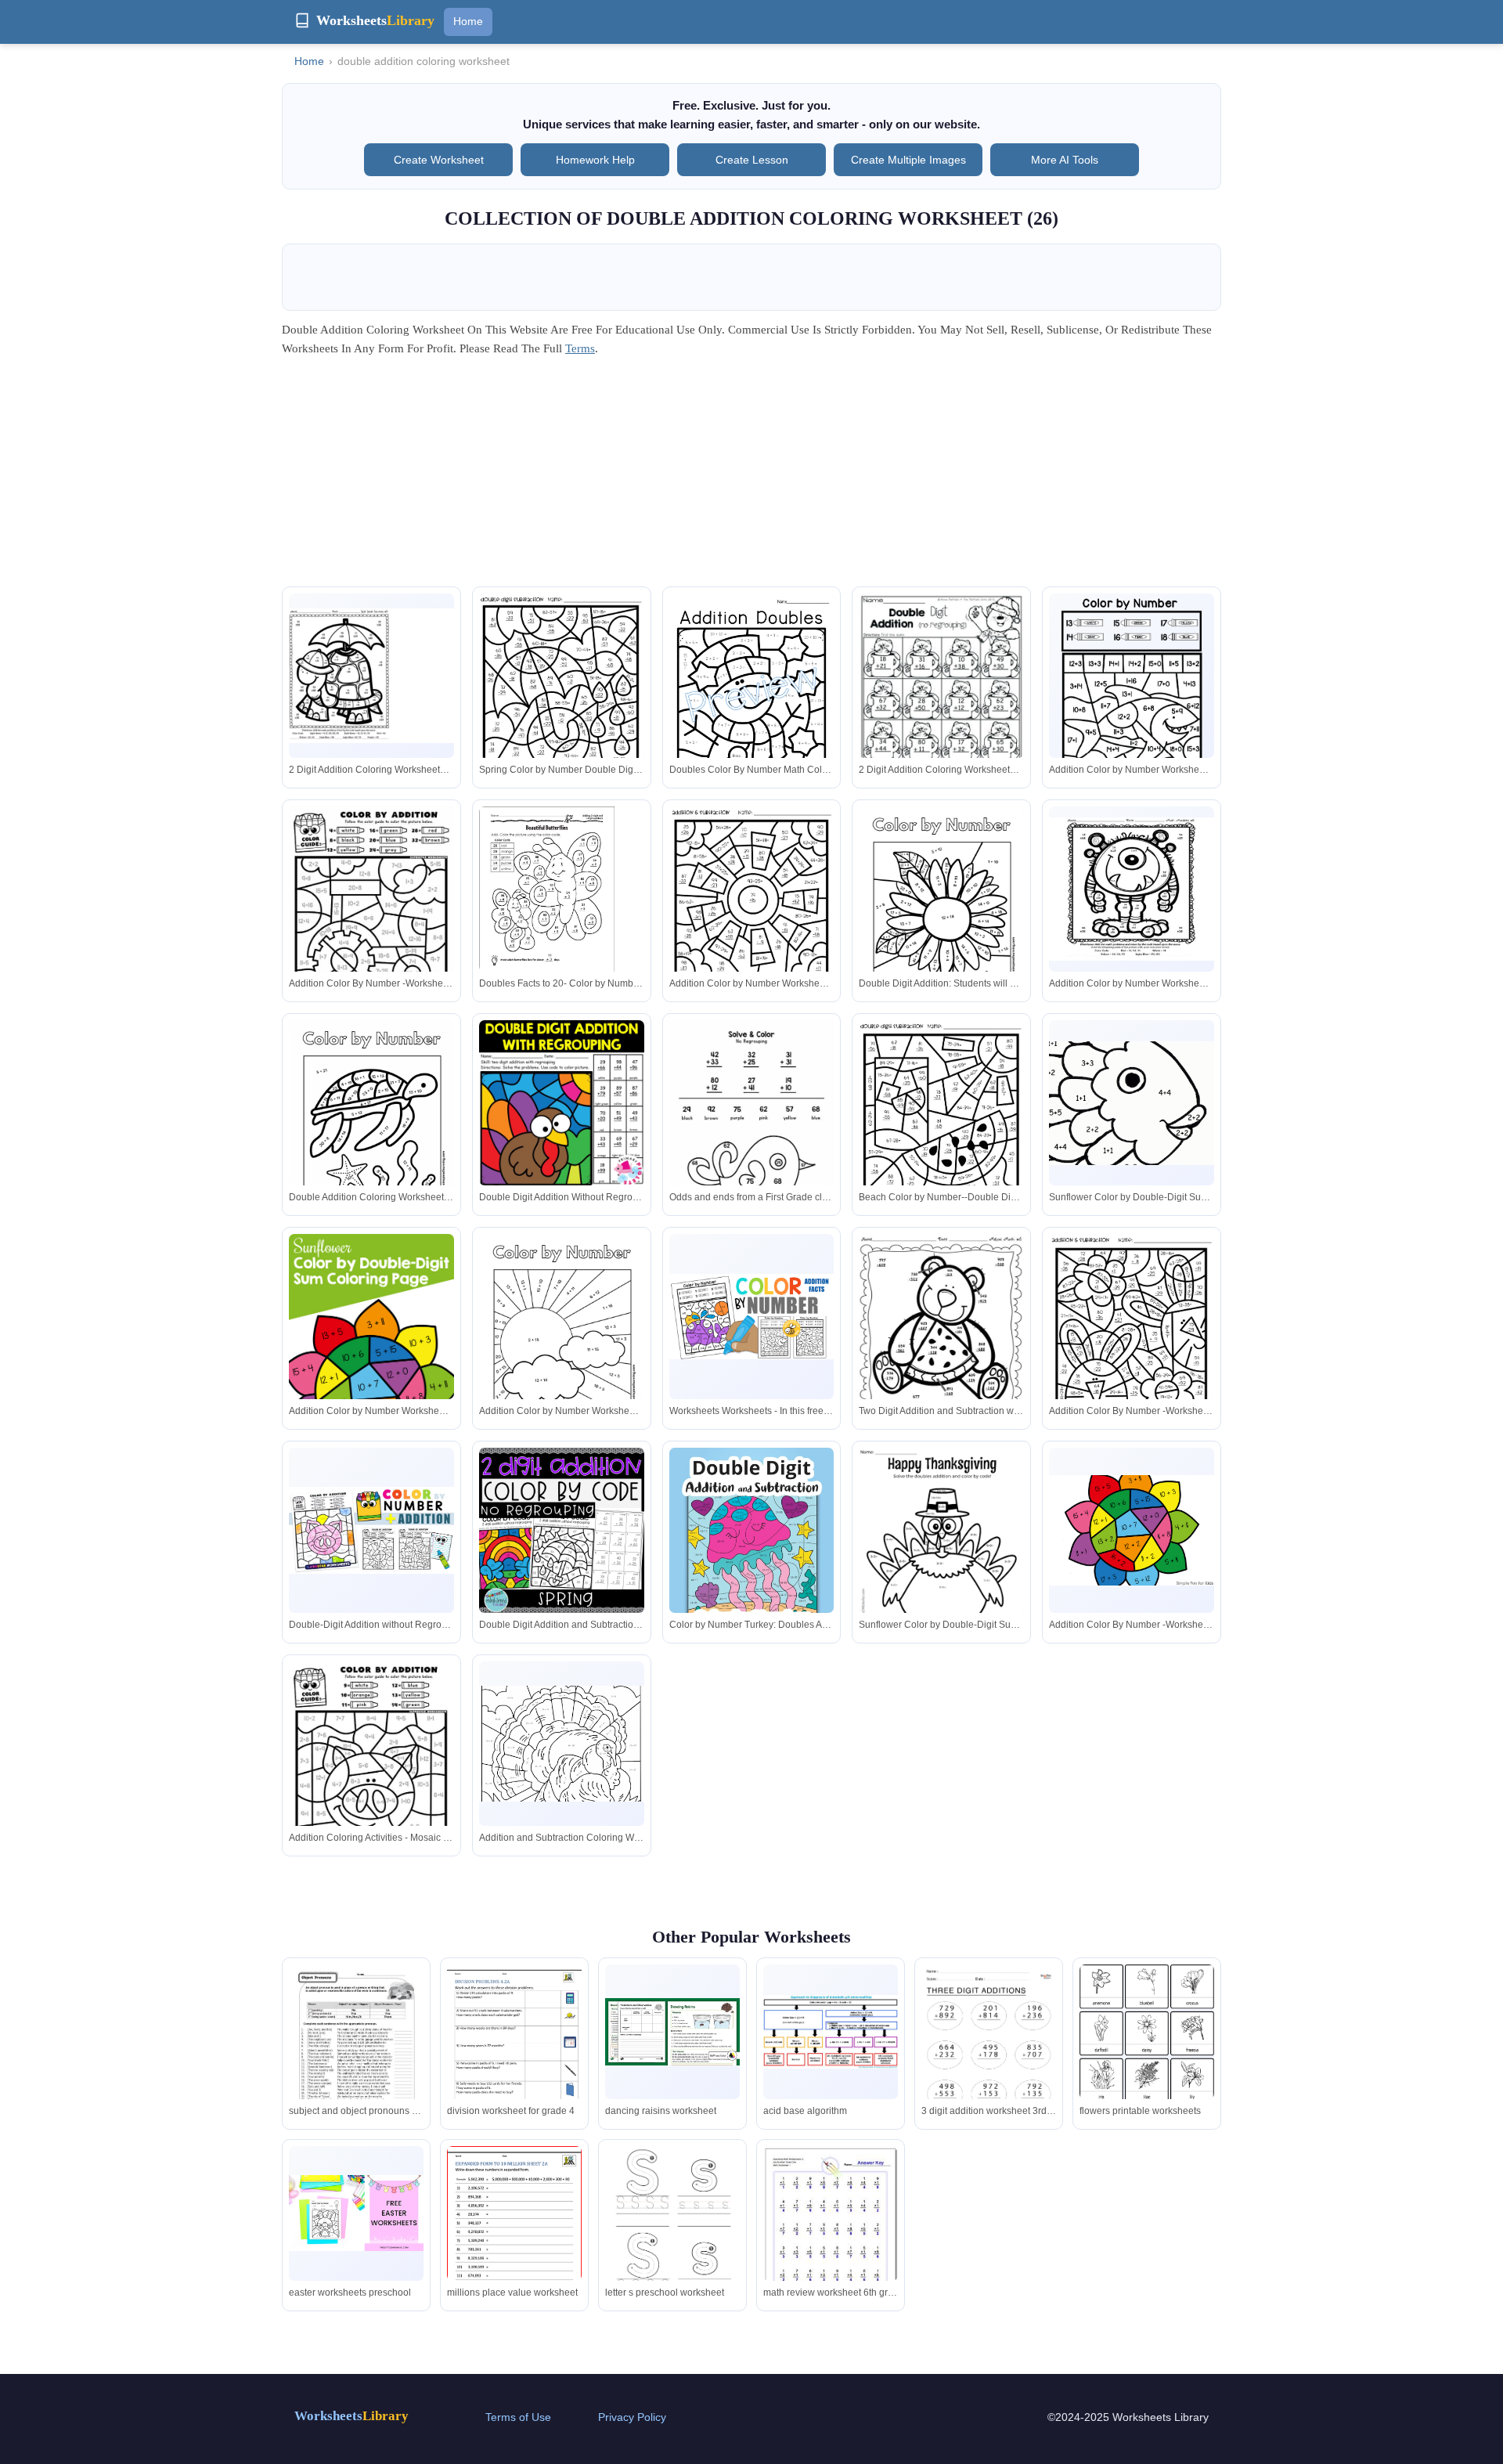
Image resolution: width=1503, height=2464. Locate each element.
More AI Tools (1065, 160)
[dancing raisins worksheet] (672, 2032)
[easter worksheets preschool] (356, 2213)
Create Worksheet (439, 160)
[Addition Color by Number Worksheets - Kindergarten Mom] (1132, 700)
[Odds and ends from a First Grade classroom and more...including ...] (752, 1127)
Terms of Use (518, 2417)
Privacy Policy (632, 2417)
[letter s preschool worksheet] (672, 2241)
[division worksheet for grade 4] (514, 2052)
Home (468, 21)
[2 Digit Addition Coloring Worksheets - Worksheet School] (371, 675)
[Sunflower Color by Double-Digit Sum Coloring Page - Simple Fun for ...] (1132, 1103)
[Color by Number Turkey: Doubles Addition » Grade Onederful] (752, 1555)
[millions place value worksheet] (514, 2233)
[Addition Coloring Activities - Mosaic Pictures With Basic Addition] (371, 1768)
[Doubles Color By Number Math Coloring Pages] (752, 700)
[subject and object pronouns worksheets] (356, 2052)
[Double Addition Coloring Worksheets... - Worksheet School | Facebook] (371, 1130)
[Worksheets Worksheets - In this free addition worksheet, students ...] (752, 1316)
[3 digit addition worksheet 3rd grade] (989, 2060)
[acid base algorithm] (831, 2032)
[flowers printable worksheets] (1147, 2057)
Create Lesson (752, 160)
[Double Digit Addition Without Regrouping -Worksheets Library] (562, 1103)
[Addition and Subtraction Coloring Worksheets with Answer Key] (562, 1743)
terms (580, 348)
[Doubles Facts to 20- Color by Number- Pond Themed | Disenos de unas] (562, 891)
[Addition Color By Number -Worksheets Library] (371, 913)
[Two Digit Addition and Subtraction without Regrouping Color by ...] (941, 1344)
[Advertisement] (751, 477)
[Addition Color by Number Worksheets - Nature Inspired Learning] (752, 913)
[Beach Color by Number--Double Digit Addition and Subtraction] (941, 1127)
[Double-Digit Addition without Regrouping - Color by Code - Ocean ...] (371, 1530)
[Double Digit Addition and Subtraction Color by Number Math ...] (562, 1530)
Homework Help (595, 160)
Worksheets (351, 2416)
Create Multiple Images (908, 160)
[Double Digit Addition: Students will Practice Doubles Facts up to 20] (941, 916)
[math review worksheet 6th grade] (831, 2230)
